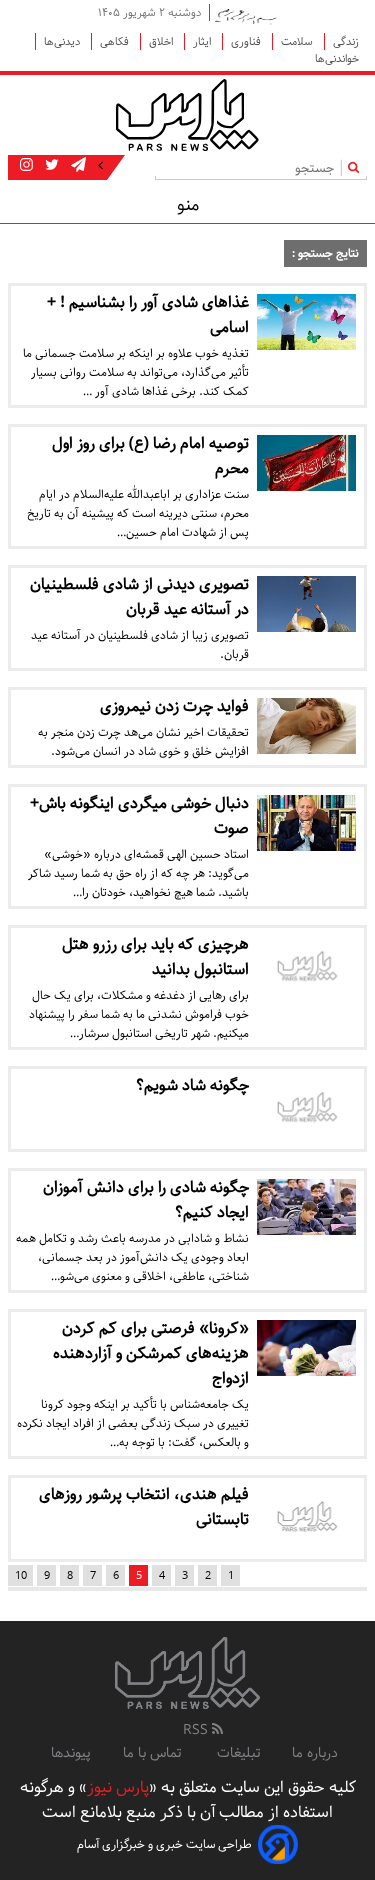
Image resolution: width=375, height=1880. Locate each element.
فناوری (247, 41)
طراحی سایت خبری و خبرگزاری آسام (164, 1844)
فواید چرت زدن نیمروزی (174, 706)
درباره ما (315, 1753)
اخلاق (162, 41)
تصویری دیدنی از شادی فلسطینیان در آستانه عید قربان (139, 597)
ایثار (203, 41)
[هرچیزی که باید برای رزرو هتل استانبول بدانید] (307, 968)
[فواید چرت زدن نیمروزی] (307, 726)
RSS (197, 1730)
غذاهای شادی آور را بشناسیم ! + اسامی (148, 315)
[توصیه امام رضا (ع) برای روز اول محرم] (307, 463)
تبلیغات (238, 1753)
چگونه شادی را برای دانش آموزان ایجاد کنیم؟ (146, 1200)
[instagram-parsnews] (26, 166)
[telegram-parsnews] (76, 166)
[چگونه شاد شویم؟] (307, 1109)
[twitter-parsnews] (50, 166)
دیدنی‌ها (63, 41)
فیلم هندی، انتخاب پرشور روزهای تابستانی (144, 1507)
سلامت (298, 41)
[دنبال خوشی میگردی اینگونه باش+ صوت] (307, 823)
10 (21, 1575)
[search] (357, 167)
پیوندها (71, 1753)
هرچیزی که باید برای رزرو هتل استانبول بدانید (155, 957)
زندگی (346, 41)
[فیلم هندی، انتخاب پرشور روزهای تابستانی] (307, 1518)
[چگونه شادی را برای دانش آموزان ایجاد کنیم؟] (307, 1207)
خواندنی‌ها (337, 58)
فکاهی (116, 41)
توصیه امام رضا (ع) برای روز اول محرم (150, 456)
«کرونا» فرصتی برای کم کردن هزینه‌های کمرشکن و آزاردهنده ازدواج (151, 1353)
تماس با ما (154, 1753)
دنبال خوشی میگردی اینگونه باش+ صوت (139, 816)
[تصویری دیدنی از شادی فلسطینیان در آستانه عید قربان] (307, 604)
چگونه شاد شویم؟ (192, 1085)
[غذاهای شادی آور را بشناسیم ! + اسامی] (307, 322)
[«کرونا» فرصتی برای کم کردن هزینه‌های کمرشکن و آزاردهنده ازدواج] (307, 1348)
